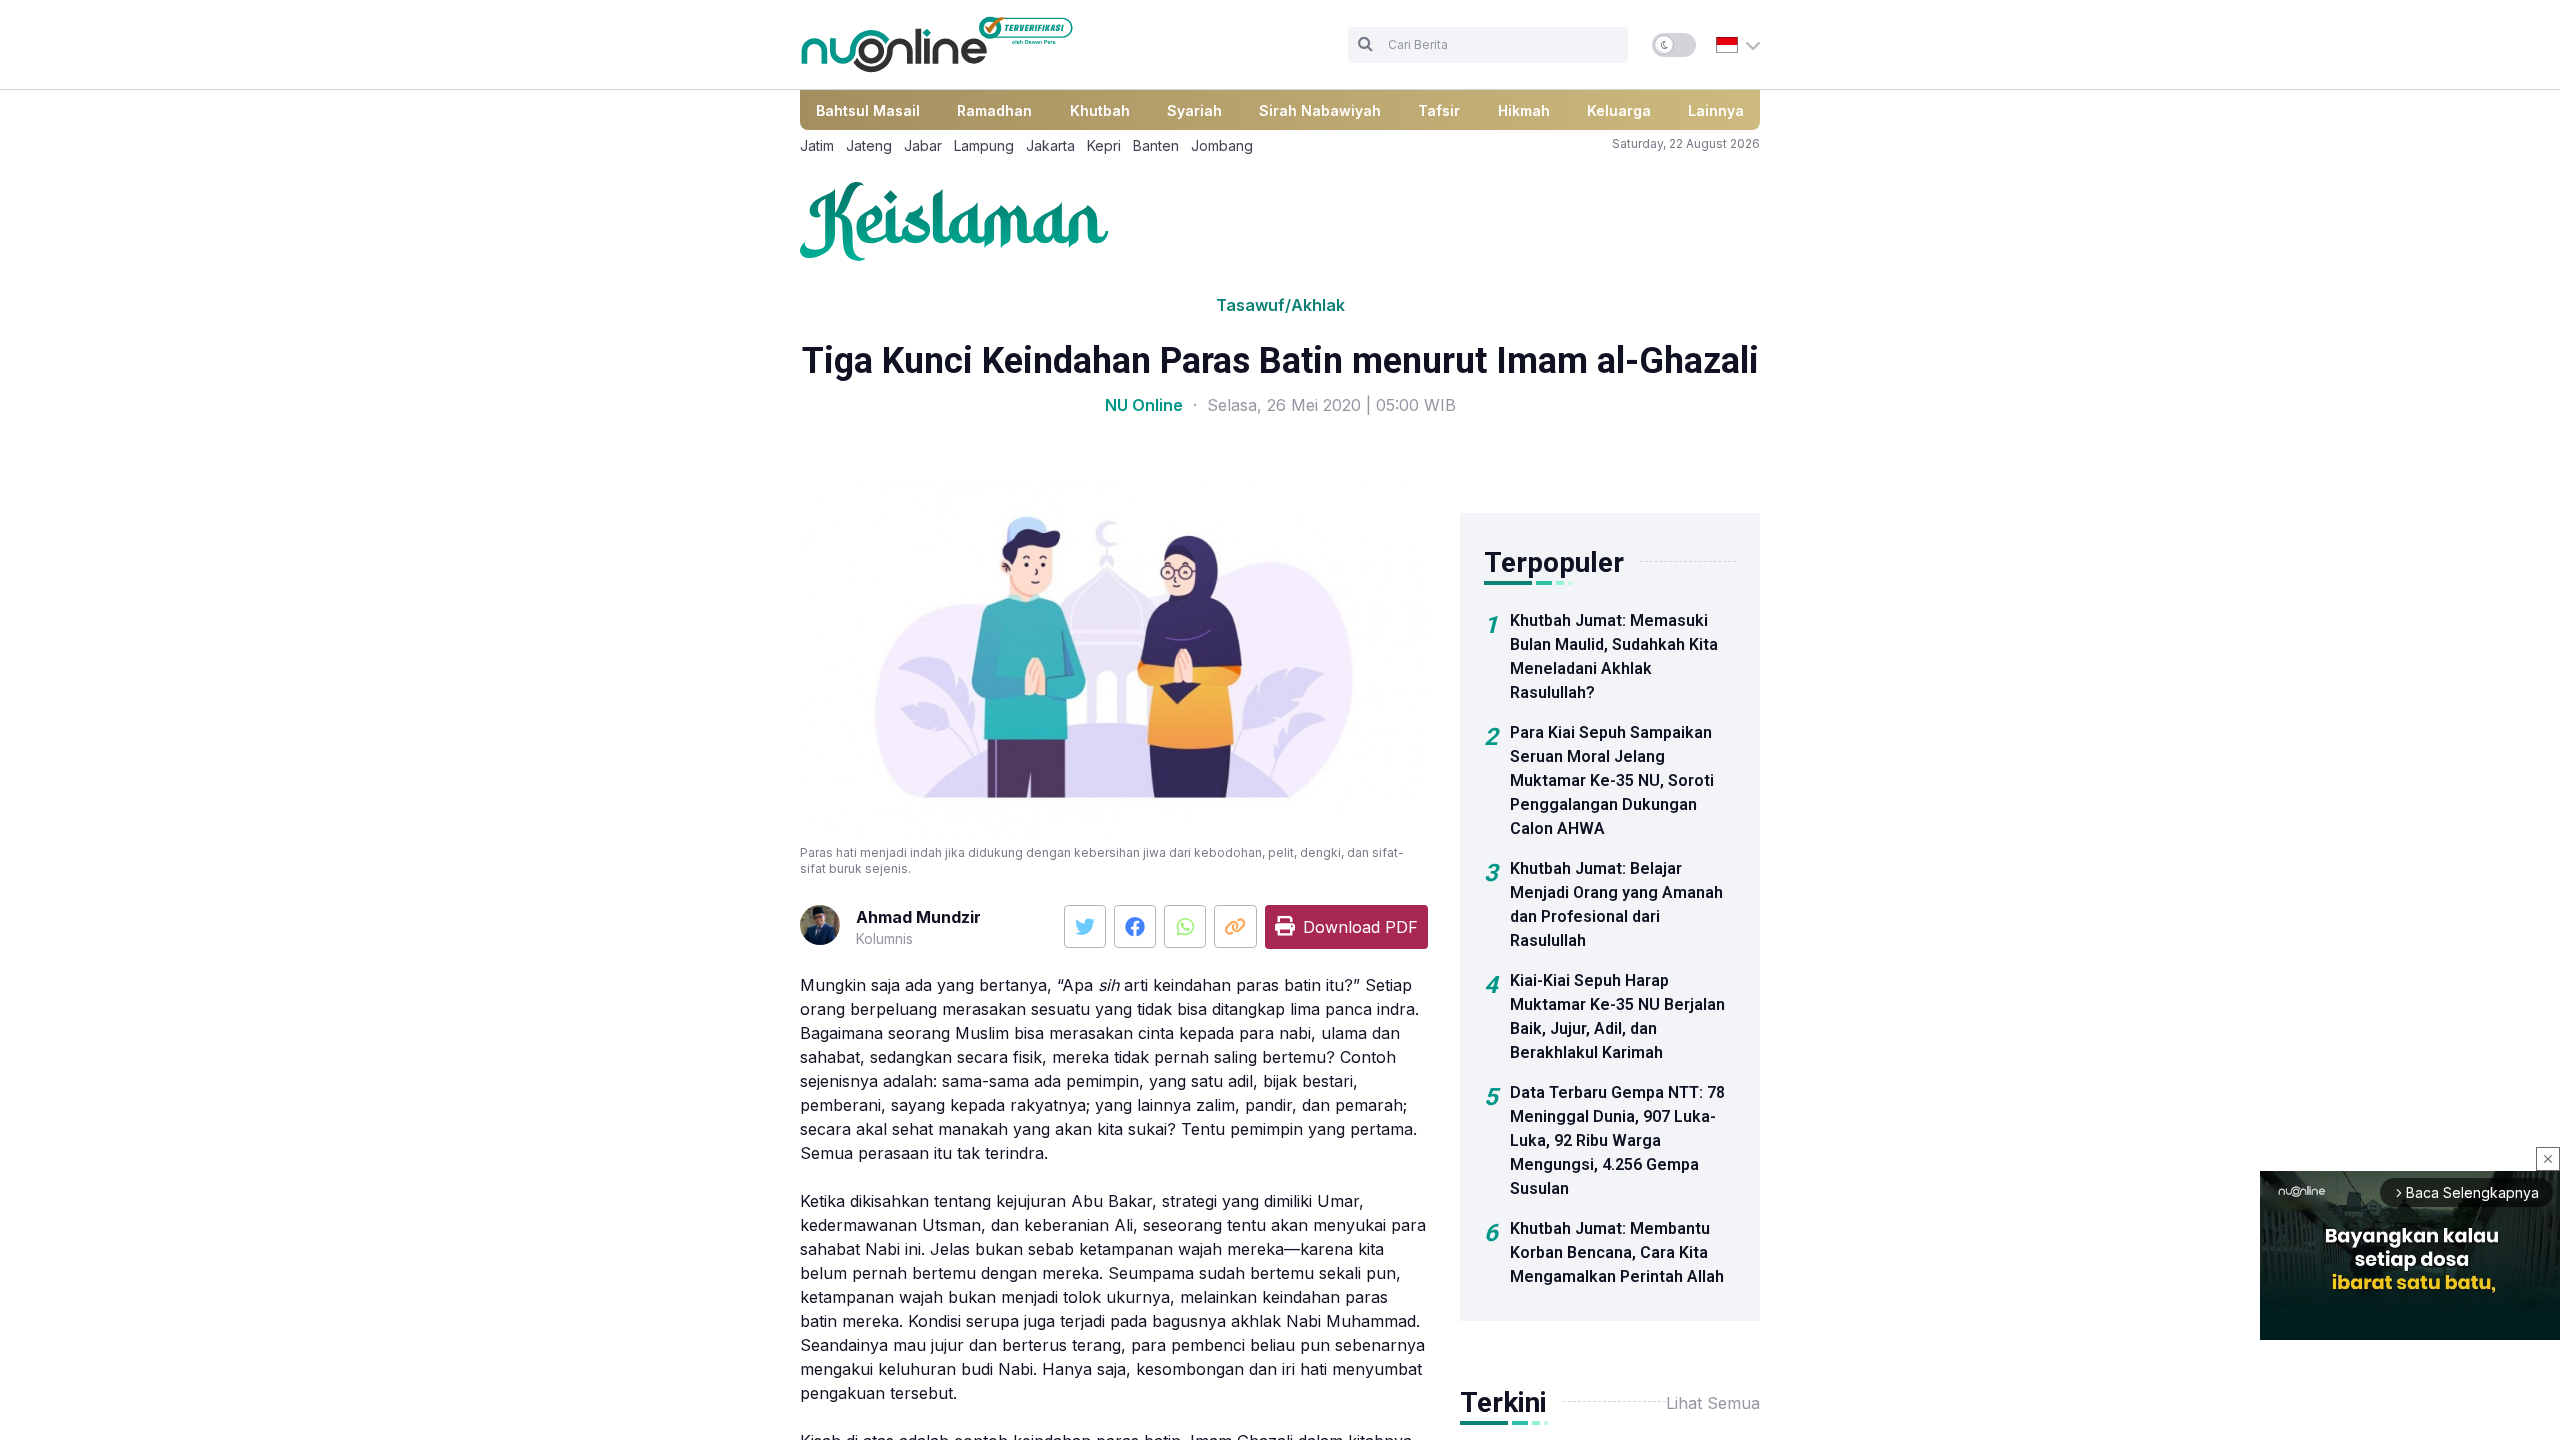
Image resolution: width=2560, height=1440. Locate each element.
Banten (1156, 145)
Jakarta (1050, 145)
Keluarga (1619, 110)
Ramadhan (994, 110)
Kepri (1104, 145)
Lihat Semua (1713, 1403)
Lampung (984, 145)
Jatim (817, 145)
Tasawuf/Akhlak (1280, 305)
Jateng (869, 145)
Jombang (1222, 145)
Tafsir (1439, 110)
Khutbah (1100, 110)
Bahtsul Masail (868, 110)
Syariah (1194, 110)
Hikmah (1524, 110)
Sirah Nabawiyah (1320, 110)
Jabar (923, 145)
